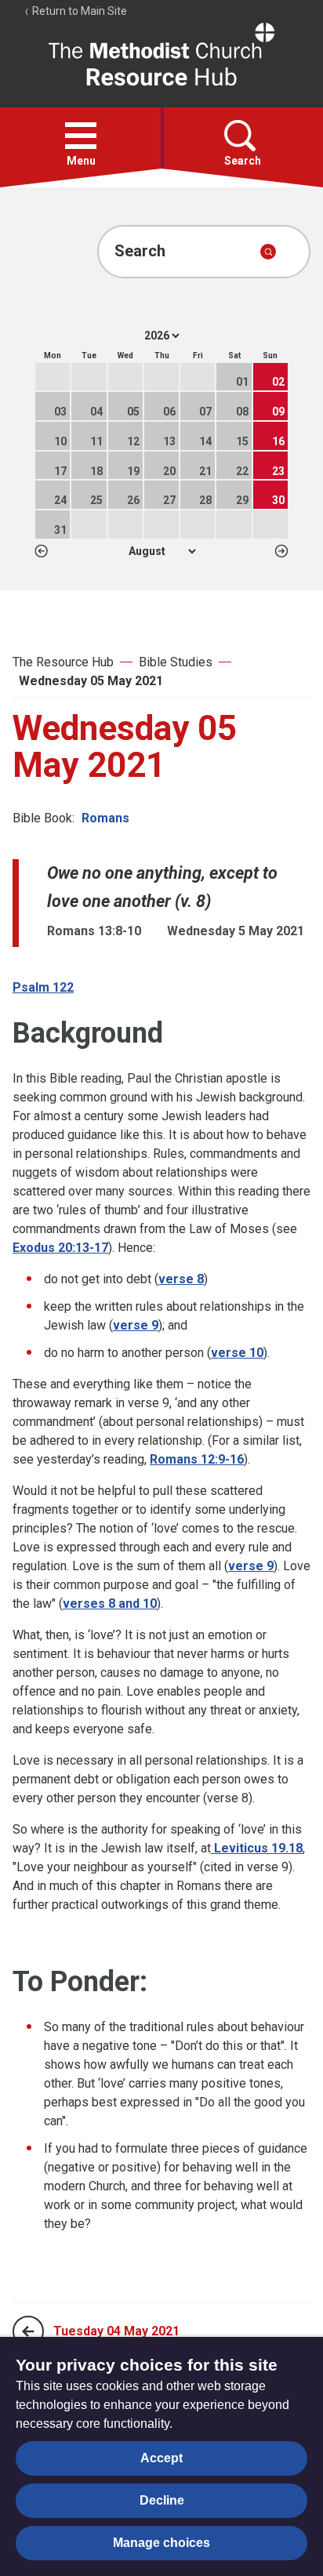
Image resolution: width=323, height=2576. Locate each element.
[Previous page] (28, 2331)
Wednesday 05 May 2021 (91, 681)
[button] (81, 136)
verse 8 (181, 1279)
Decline (162, 2500)
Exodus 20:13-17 (60, 1248)
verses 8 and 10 (110, 1604)
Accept (161, 2458)
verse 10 (237, 1353)
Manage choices (161, 2543)
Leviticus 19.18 (257, 1848)
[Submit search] (268, 252)
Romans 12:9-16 (197, 1459)
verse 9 (136, 1325)
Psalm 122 (43, 987)
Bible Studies (176, 662)
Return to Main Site (78, 11)
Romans (105, 818)
